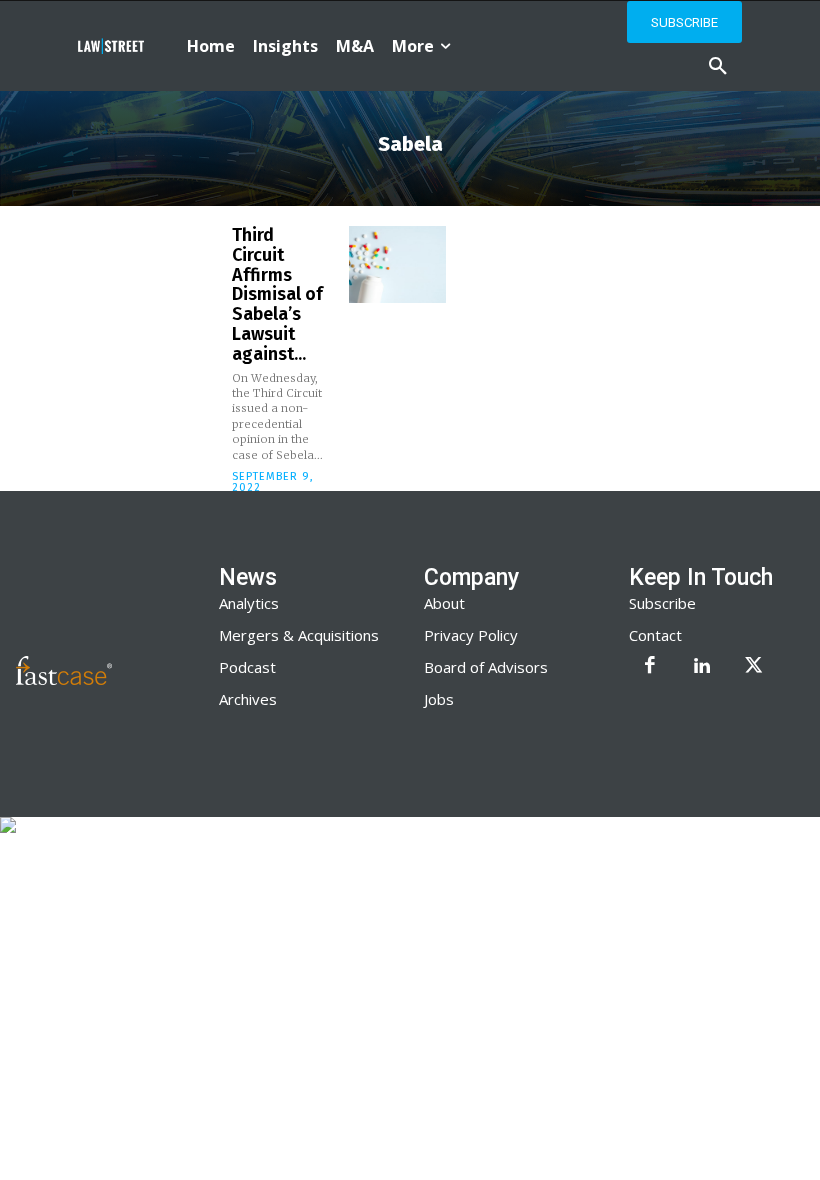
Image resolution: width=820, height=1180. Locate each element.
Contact (655, 635)
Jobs (439, 699)
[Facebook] (650, 667)
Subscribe (662, 603)
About (444, 603)
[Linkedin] (702, 667)
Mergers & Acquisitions (299, 635)
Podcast (247, 667)
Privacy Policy (471, 635)
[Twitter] (754, 667)
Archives (248, 699)
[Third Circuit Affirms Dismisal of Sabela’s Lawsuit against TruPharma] (397, 264)
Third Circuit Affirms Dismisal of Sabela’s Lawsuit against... (277, 294)
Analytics (249, 603)
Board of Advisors (486, 667)
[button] (718, 67)
